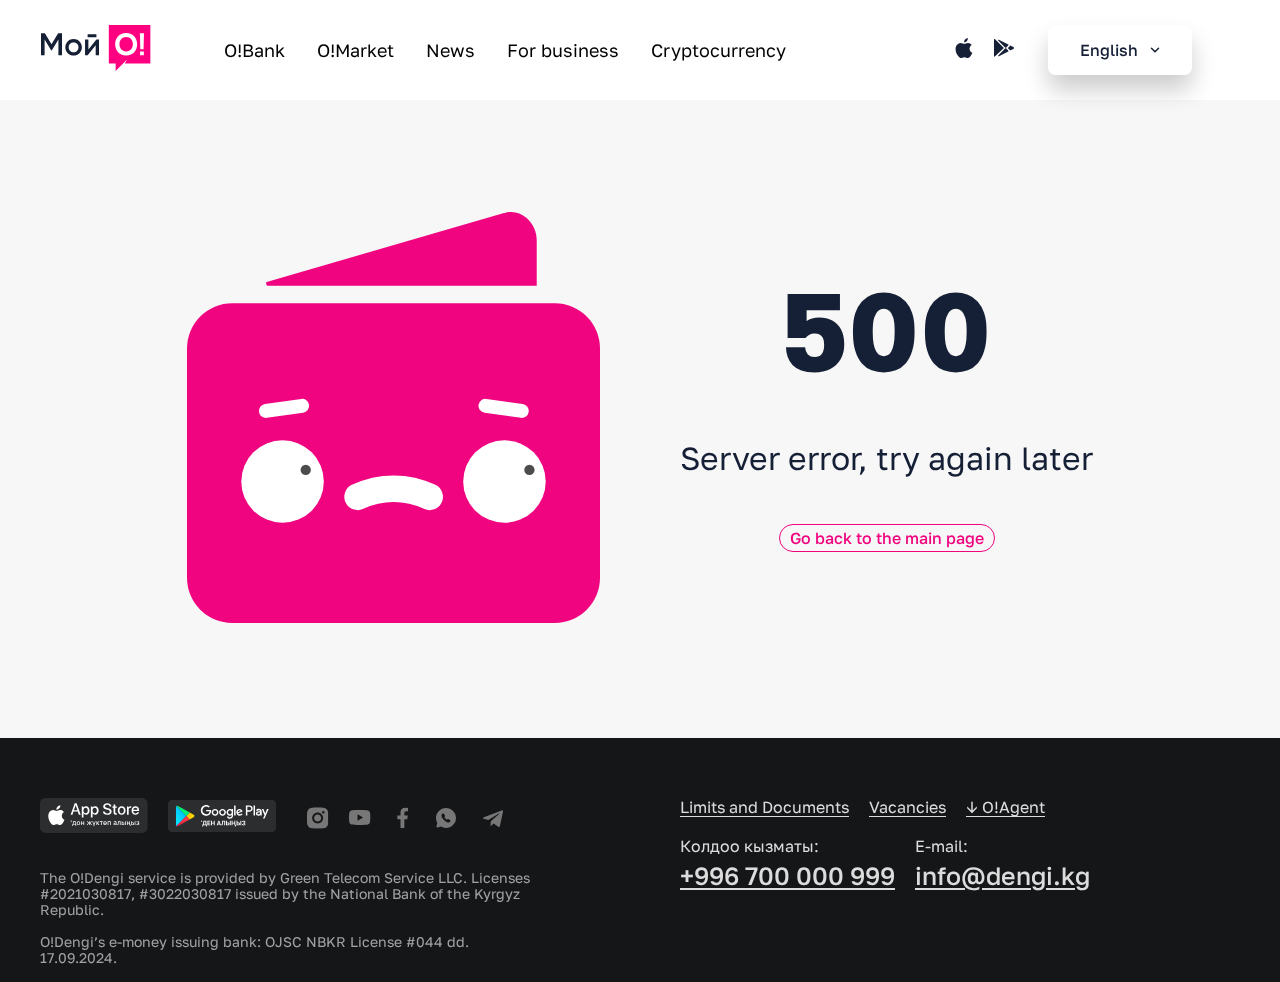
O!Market (355, 50)
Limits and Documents (764, 807)
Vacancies (907, 807)
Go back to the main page (887, 538)
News (450, 50)
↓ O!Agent (1005, 807)
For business (563, 50)
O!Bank (254, 50)
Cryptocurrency (718, 50)
